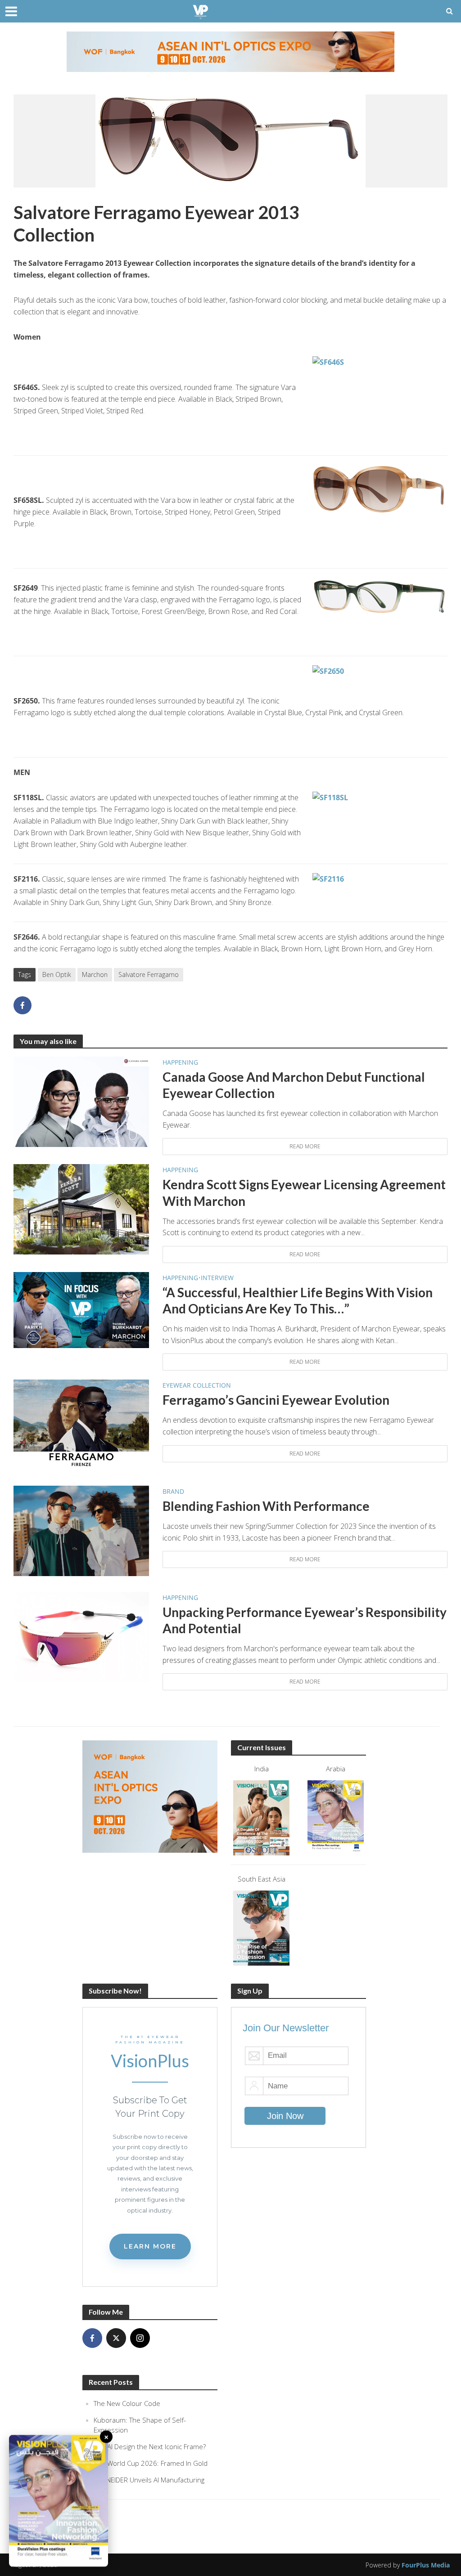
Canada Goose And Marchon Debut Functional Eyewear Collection (294, 1085)
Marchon (95, 974)
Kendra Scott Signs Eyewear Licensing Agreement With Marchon (304, 1192)
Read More (305, 1146)
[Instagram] (140, 2338)
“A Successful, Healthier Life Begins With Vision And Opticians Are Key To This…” (298, 1300)
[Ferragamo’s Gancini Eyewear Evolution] (81, 1424)
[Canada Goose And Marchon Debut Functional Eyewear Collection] (81, 1101)
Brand (173, 1491)
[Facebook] (92, 2338)
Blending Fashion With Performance (266, 1506)
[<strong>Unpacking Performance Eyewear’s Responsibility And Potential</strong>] (81, 1636)
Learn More (150, 2246)
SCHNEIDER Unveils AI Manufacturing (149, 2480)
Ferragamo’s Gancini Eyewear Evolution (276, 1400)
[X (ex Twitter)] (116, 2338)
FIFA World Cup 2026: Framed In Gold (151, 2463)
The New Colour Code (127, 2403)
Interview (217, 1278)
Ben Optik (57, 974)
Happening (180, 1062)
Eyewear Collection (197, 1385)
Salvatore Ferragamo (149, 974)
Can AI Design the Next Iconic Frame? (150, 2446)
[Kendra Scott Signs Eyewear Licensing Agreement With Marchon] (81, 1209)
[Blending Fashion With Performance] (81, 1530)
